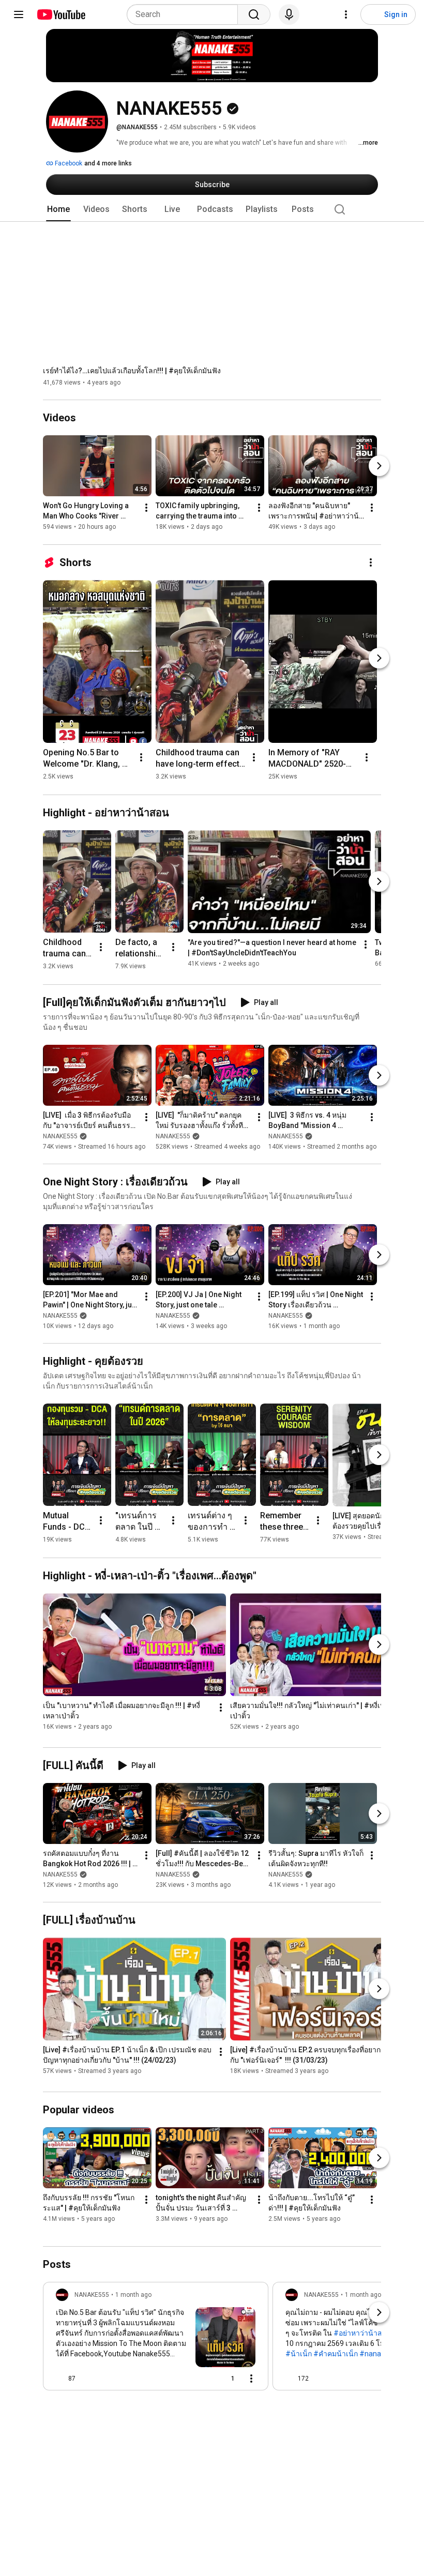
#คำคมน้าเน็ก (336, 2354)
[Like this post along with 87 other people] (60, 2379)
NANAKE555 (60, 1136)
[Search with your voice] (289, 14)
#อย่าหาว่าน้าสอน (362, 2333)
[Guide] (19, 14)
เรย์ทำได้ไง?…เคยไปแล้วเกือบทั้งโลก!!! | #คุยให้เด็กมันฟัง (132, 371)
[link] (156, 2339)
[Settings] (346, 14)
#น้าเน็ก (299, 2354)
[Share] (199, 2379)
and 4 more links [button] (108, 163)
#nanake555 (380, 2354)
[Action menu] (251, 2379)
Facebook (68, 163)
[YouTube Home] (61, 14)
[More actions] (146, 508)
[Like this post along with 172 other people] (290, 2379)
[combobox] (185, 14)
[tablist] (212, 209)
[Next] (379, 466)
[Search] (254, 14)
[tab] (58, 209)
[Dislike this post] (88, 2379)
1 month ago (133, 2295)
